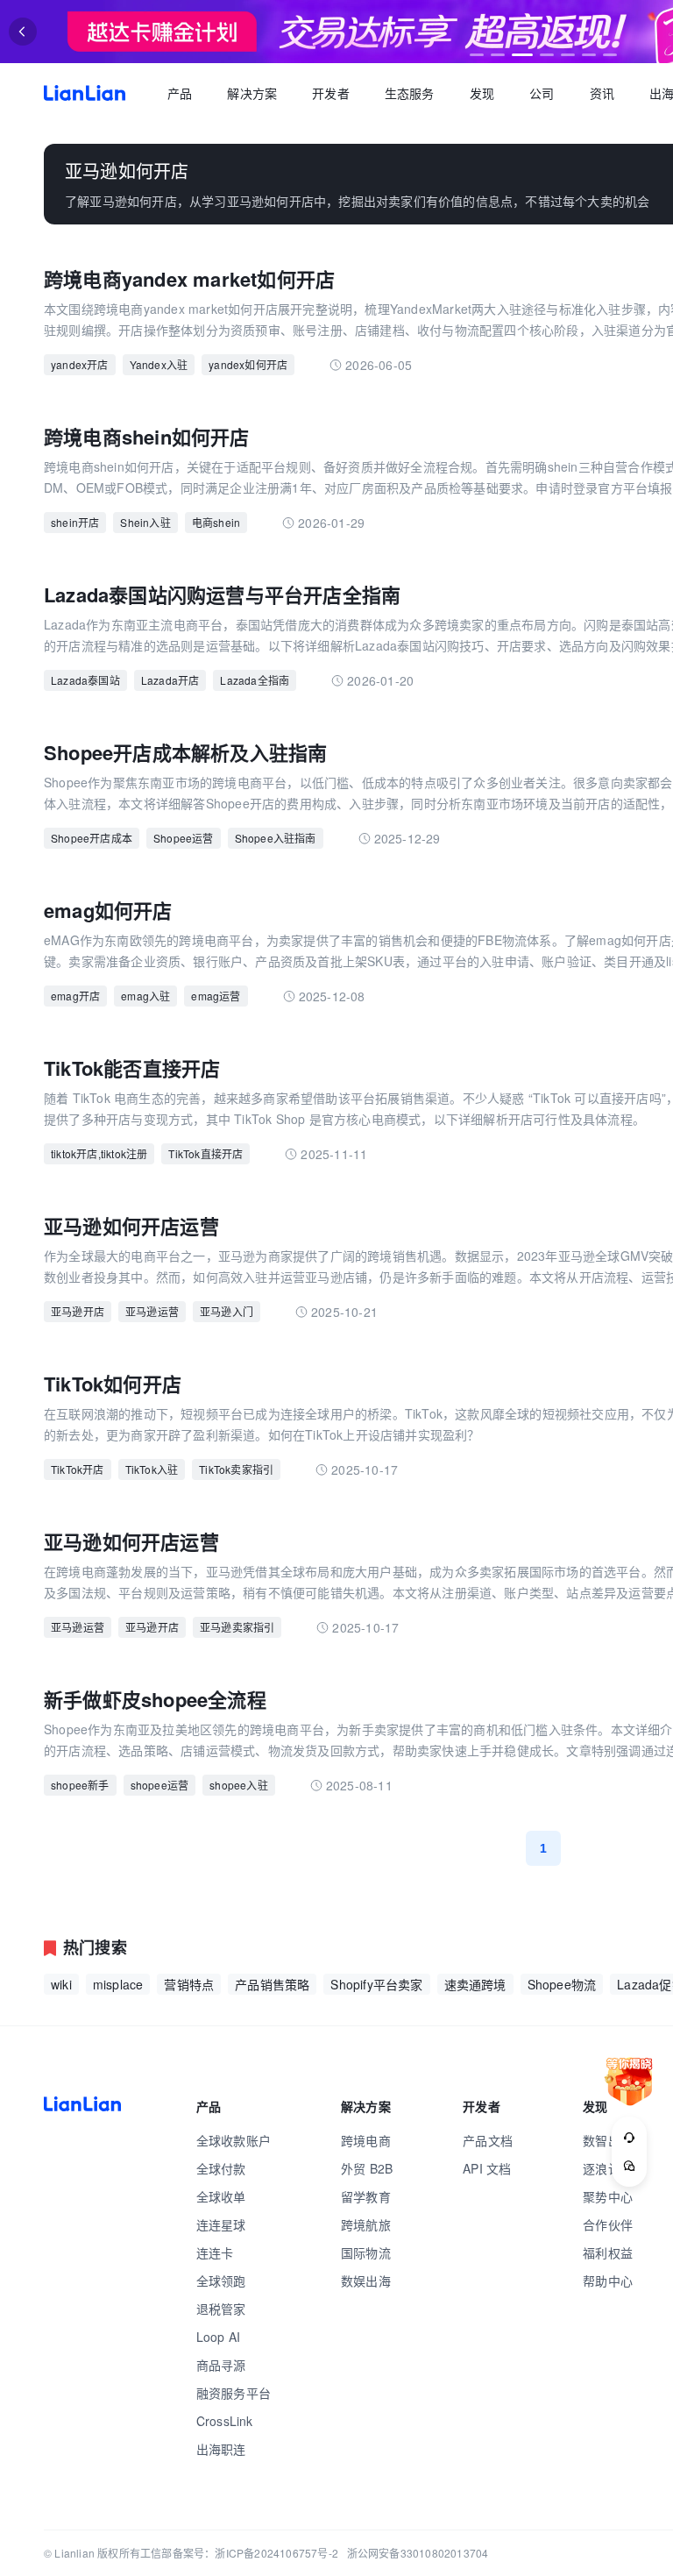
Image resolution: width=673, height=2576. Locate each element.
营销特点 (189, 1984)
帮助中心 (608, 2281)
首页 (85, 93)
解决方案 (252, 93)
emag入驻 (145, 996)
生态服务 (410, 93)
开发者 (331, 93)
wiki (61, 1984)
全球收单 (221, 2196)
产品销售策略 (272, 1984)
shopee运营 (160, 1785)
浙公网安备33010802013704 (418, 2553)
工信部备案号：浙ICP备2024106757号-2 (239, 2553)
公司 (542, 93)
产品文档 (488, 2140)
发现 (482, 93)
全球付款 (221, 2168)
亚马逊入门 (227, 1311)
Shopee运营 (184, 838)
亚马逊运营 (152, 1311)
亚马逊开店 (78, 1311)
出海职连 (221, 2449)
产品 (180, 93)
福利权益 (608, 2252)
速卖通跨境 (475, 1984)
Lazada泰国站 (85, 680)
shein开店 (75, 522)
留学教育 (366, 2196)
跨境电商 (366, 2140)
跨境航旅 (366, 2224)
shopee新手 (80, 1785)
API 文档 (487, 2168)
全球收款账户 (234, 2140)
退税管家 (221, 2309)
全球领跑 (221, 2281)
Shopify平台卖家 (376, 1984)
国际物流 (366, 2252)
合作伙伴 (608, 2224)
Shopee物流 (562, 1984)
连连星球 (221, 2224)
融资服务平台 (234, 2393)
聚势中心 (608, 2196)
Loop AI (218, 2337)
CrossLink (225, 2421)
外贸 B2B (367, 2168)
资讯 (602, 93)
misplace (118, 1984)
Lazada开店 (170, 680)
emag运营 (216, 996)
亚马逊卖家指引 (237, 1627)
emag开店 (75, 996)
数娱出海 (366, 2281)
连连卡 (215, 2252)
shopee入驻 (239, 1785)
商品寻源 (221, 2365)
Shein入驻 (145, 522)
